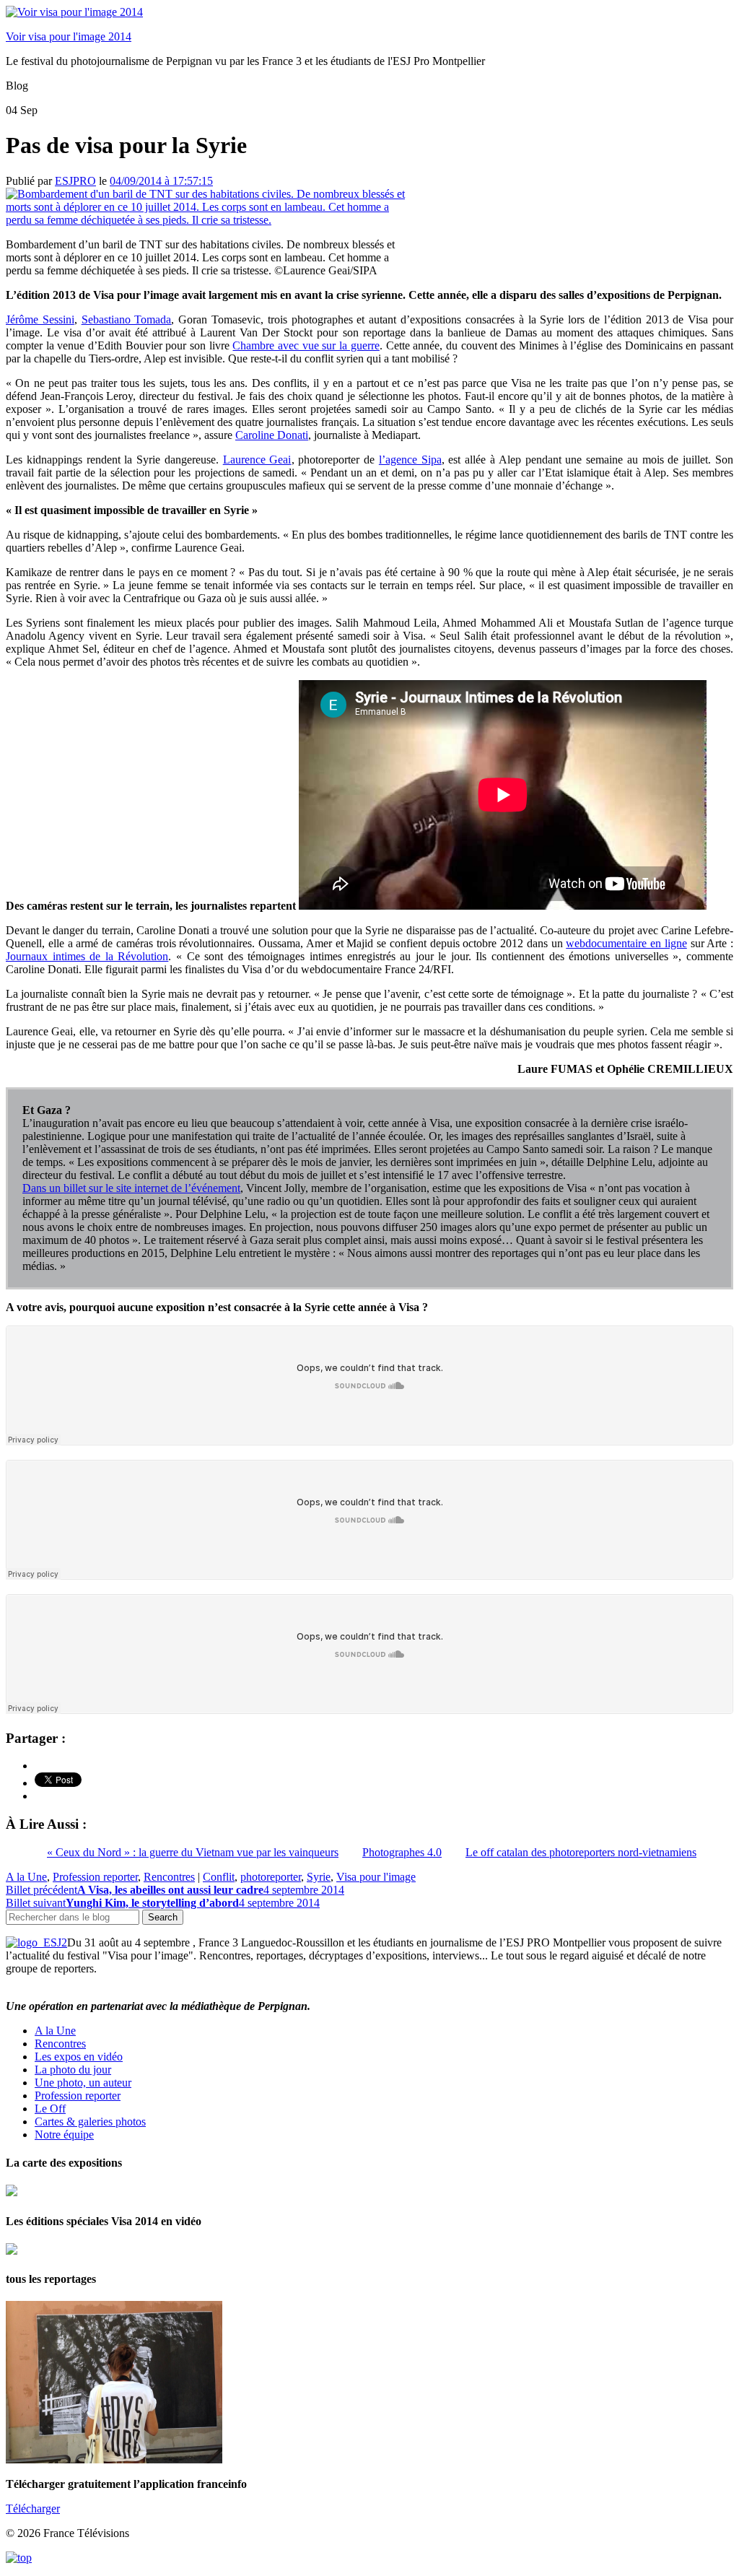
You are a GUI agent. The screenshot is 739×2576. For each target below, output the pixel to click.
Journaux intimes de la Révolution (87, 956)
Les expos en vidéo (79, 2057)
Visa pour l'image (376, 1877)
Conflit (219, 1877)
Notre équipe (64, 2135)
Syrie (319, 1877)
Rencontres (169, 1877)
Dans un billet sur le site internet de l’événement (131, 1188)
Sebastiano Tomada (127, 319)
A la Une (26, 1877)
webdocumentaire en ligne (626, 943)
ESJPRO (75, 181)
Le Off (50, 2109)
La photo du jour (73, 2070)
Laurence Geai (257, 460)
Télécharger (33, 2508)
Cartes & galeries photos (90, 2122)
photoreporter (271, 1877)
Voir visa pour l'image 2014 (69, 36)
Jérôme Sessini (40, 319)
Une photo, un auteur (83, 2083)
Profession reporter (95, 1877)
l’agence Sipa (410, 460)
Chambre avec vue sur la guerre (306, 345)
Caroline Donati (272, 435)
